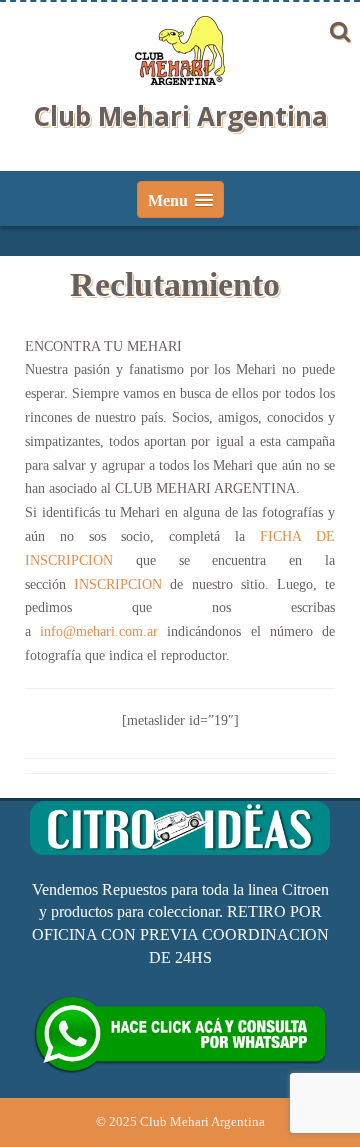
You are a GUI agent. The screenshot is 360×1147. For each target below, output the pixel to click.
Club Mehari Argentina (180, 116)
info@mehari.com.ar (99, 631)
